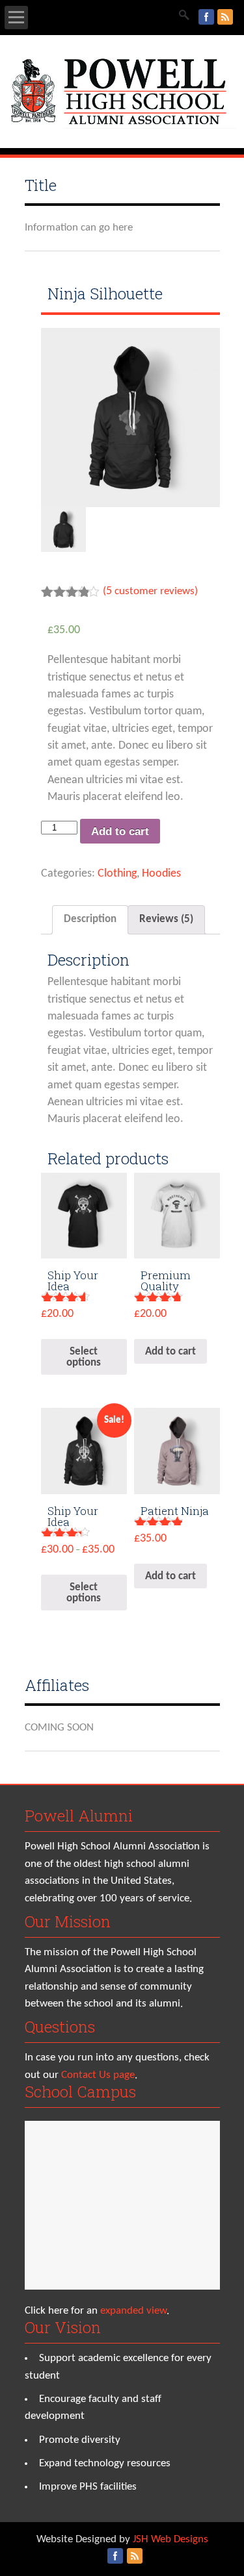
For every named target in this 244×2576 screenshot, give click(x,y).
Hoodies (161, 874)
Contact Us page (98, 2075)
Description (90, 919)
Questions (60, 2027)
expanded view (133, 2311)
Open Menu (16, 18)
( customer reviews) (150, 591)
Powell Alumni (79, 1816)
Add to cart (120, 832)
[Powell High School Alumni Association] (122, 126)
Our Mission (68, 1921)
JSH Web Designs (170, 2539)
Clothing (117, 874)
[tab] (90, 920)
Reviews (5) (166, 919)
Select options (84, 1357)
